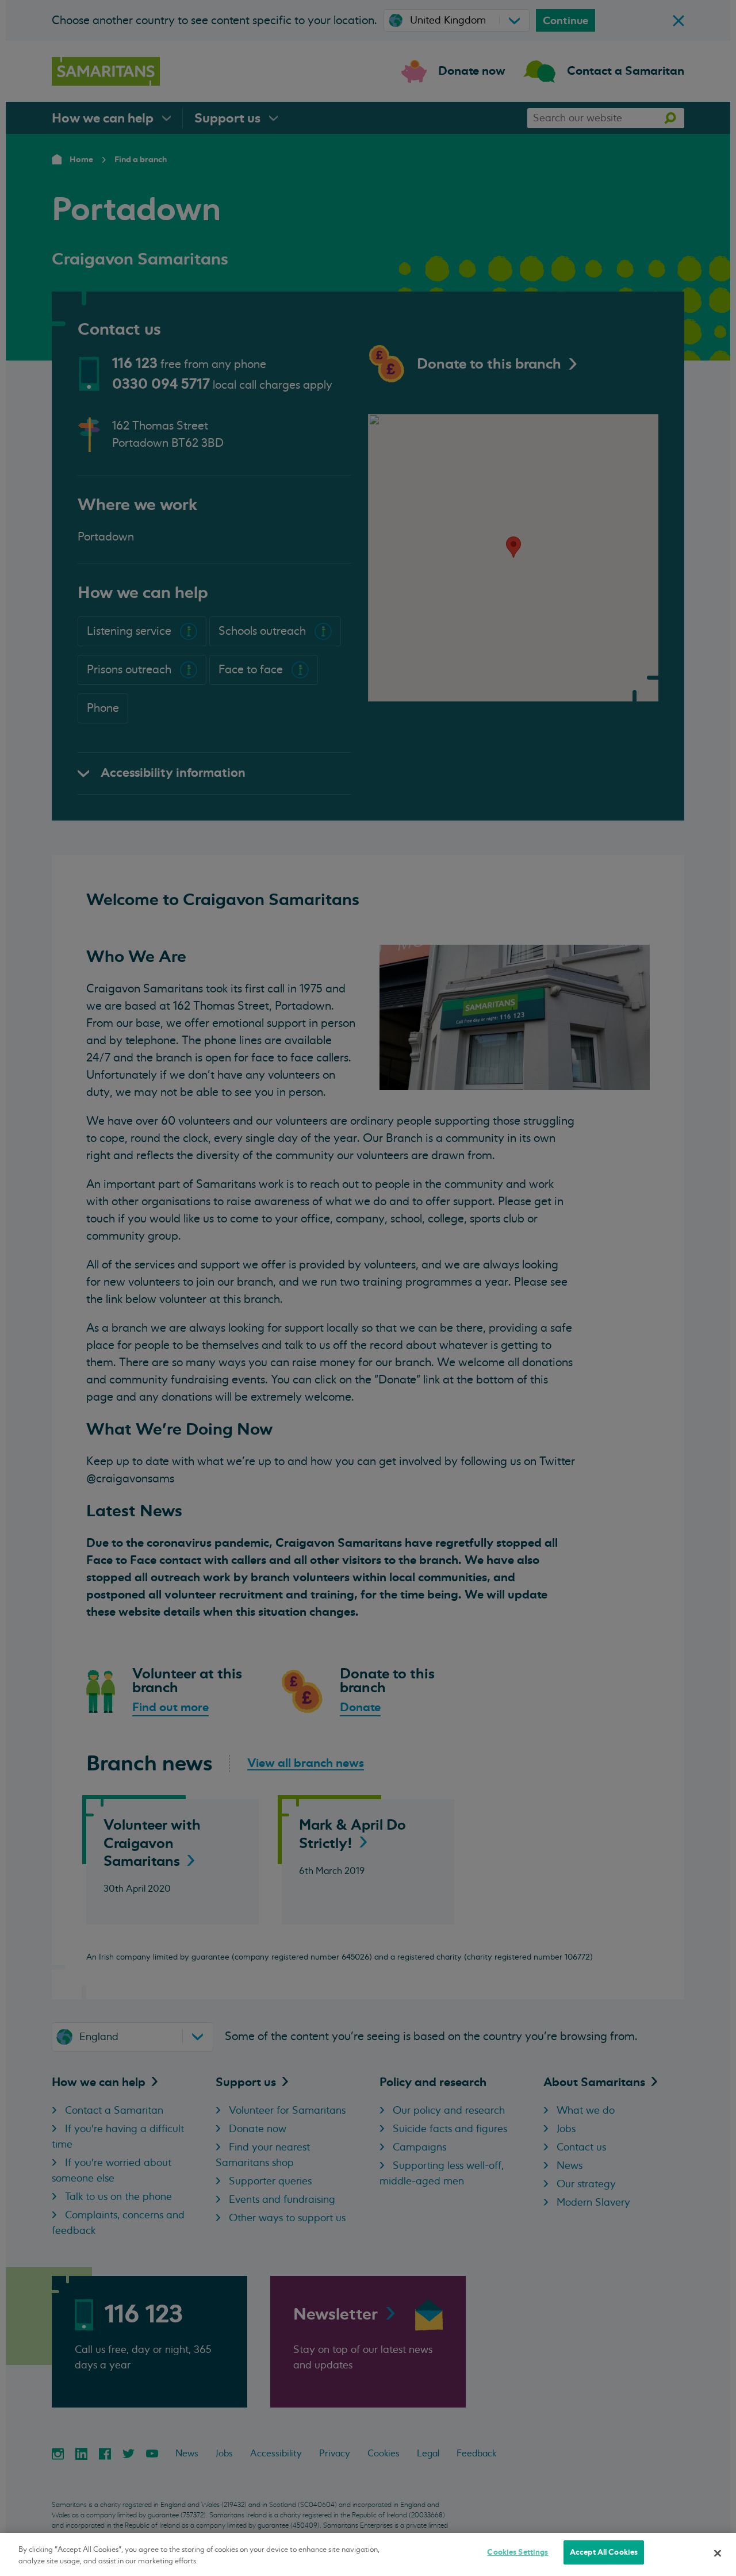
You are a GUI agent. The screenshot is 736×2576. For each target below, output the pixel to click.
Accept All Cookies (604, 2552)
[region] (368, 2554)
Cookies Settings (517, 2552)
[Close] (718, 2553)
